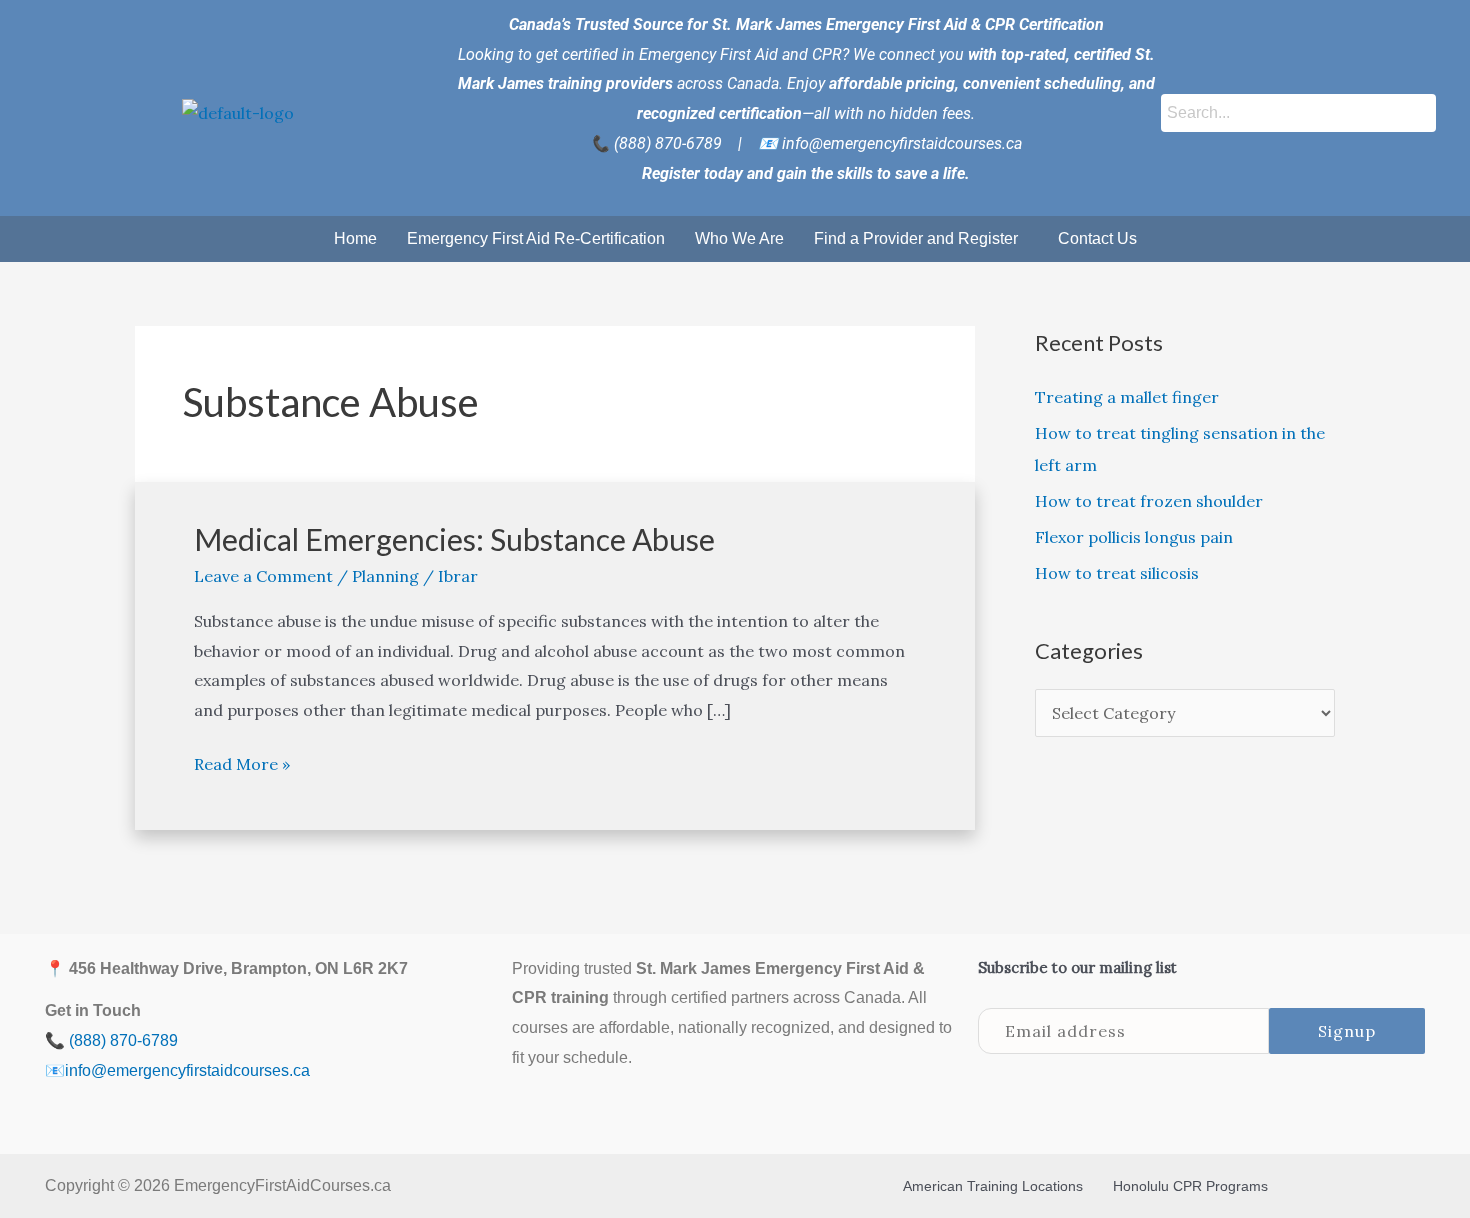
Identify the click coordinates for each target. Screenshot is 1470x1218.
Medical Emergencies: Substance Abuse (454, 539)
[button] (921, 239)
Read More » (242, 762)
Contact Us (1097, 238)
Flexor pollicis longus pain (1134, 537)
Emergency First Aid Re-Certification (536, 238)
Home (355, 238)
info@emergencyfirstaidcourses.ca (902, 143)
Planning (385, 576)
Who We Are (739, 238)
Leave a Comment (263, 576)
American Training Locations (993, 1186)
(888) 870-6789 (668, 143)
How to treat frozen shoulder (1149, 501)
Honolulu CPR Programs (1190, 1186)
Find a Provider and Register (916, 238)
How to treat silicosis (1117, 573)
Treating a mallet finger (1127, 397)
